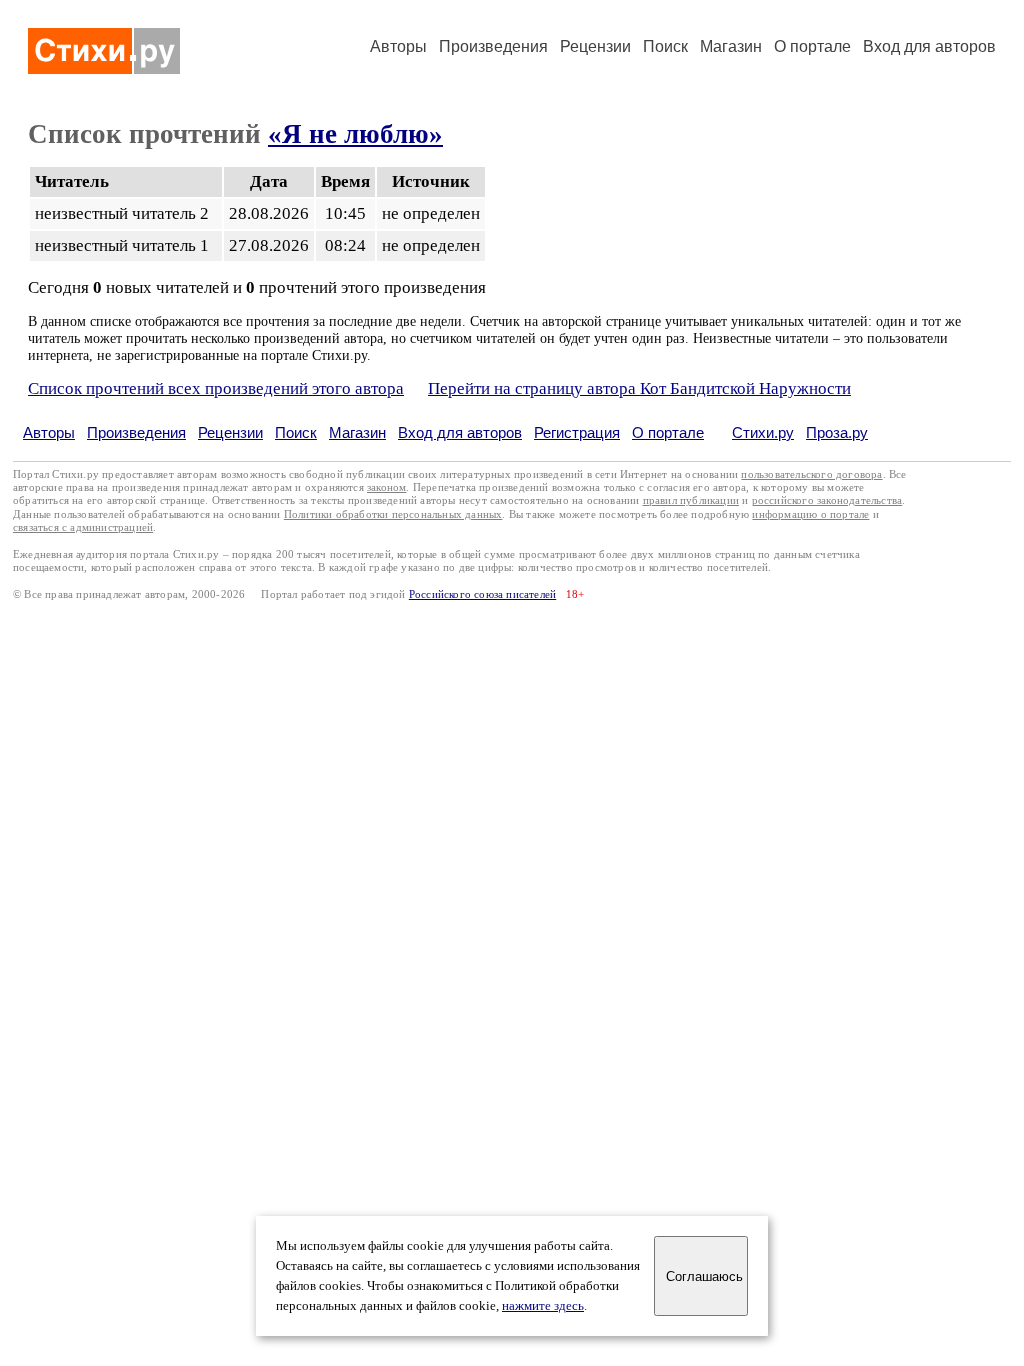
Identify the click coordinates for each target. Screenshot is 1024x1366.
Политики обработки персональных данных (393, 514)
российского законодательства (827, 500)
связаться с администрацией (83, 527)
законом (386, 487)
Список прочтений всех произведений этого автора (216, 388)
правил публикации (691, 500)
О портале (668, 432)
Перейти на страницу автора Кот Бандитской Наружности (639, 388)
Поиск (665, 46)
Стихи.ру (763, 432)
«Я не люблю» (355, 134)
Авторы (398, 46)
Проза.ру (837, 432)
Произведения (493, 46)
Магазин (731, 46)
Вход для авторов (929, 46)
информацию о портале (810, 514)
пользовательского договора (811, 474)
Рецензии (595, 46)
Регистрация (577, 432)
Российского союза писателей (482, 594)
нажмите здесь (543, 1306)
